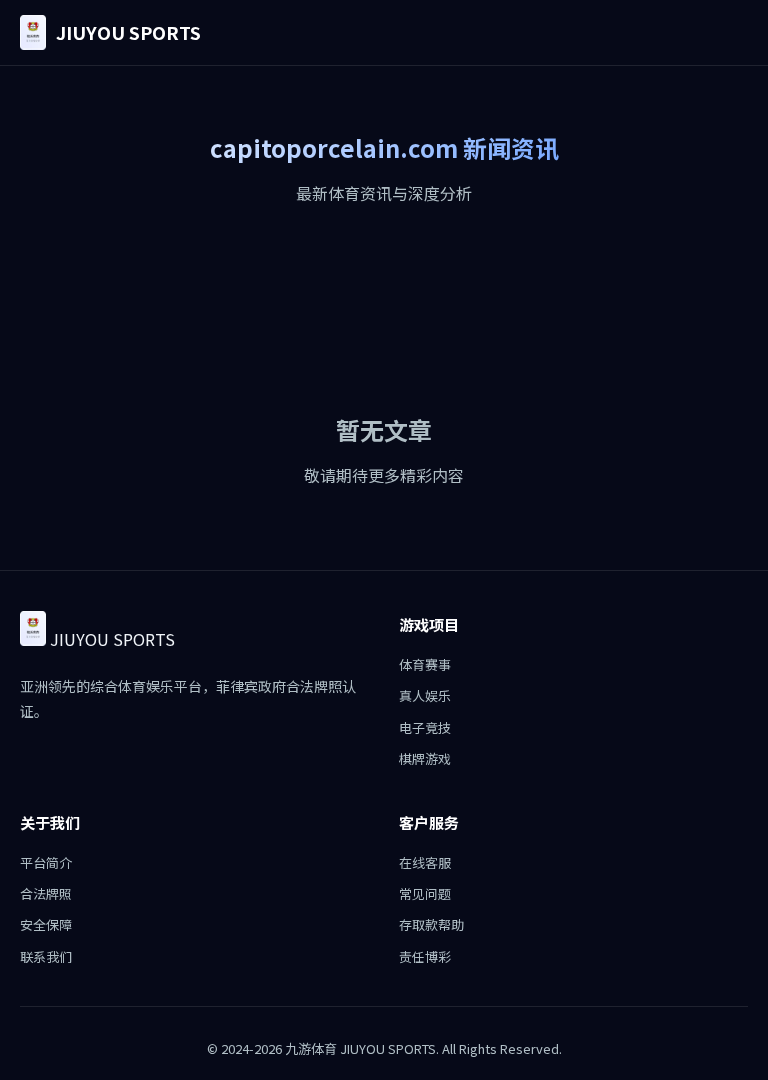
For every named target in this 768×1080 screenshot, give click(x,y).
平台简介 (46, 862)
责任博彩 (425, 956)
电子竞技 (425, 727)
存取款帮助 (431, 924)
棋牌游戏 (425, 758)
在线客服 (425, 862)
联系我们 (46, 956)
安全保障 (46, 924)
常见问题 (425, 893)
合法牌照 (46, 893)
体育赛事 (425, 664)
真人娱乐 (425, 695)
